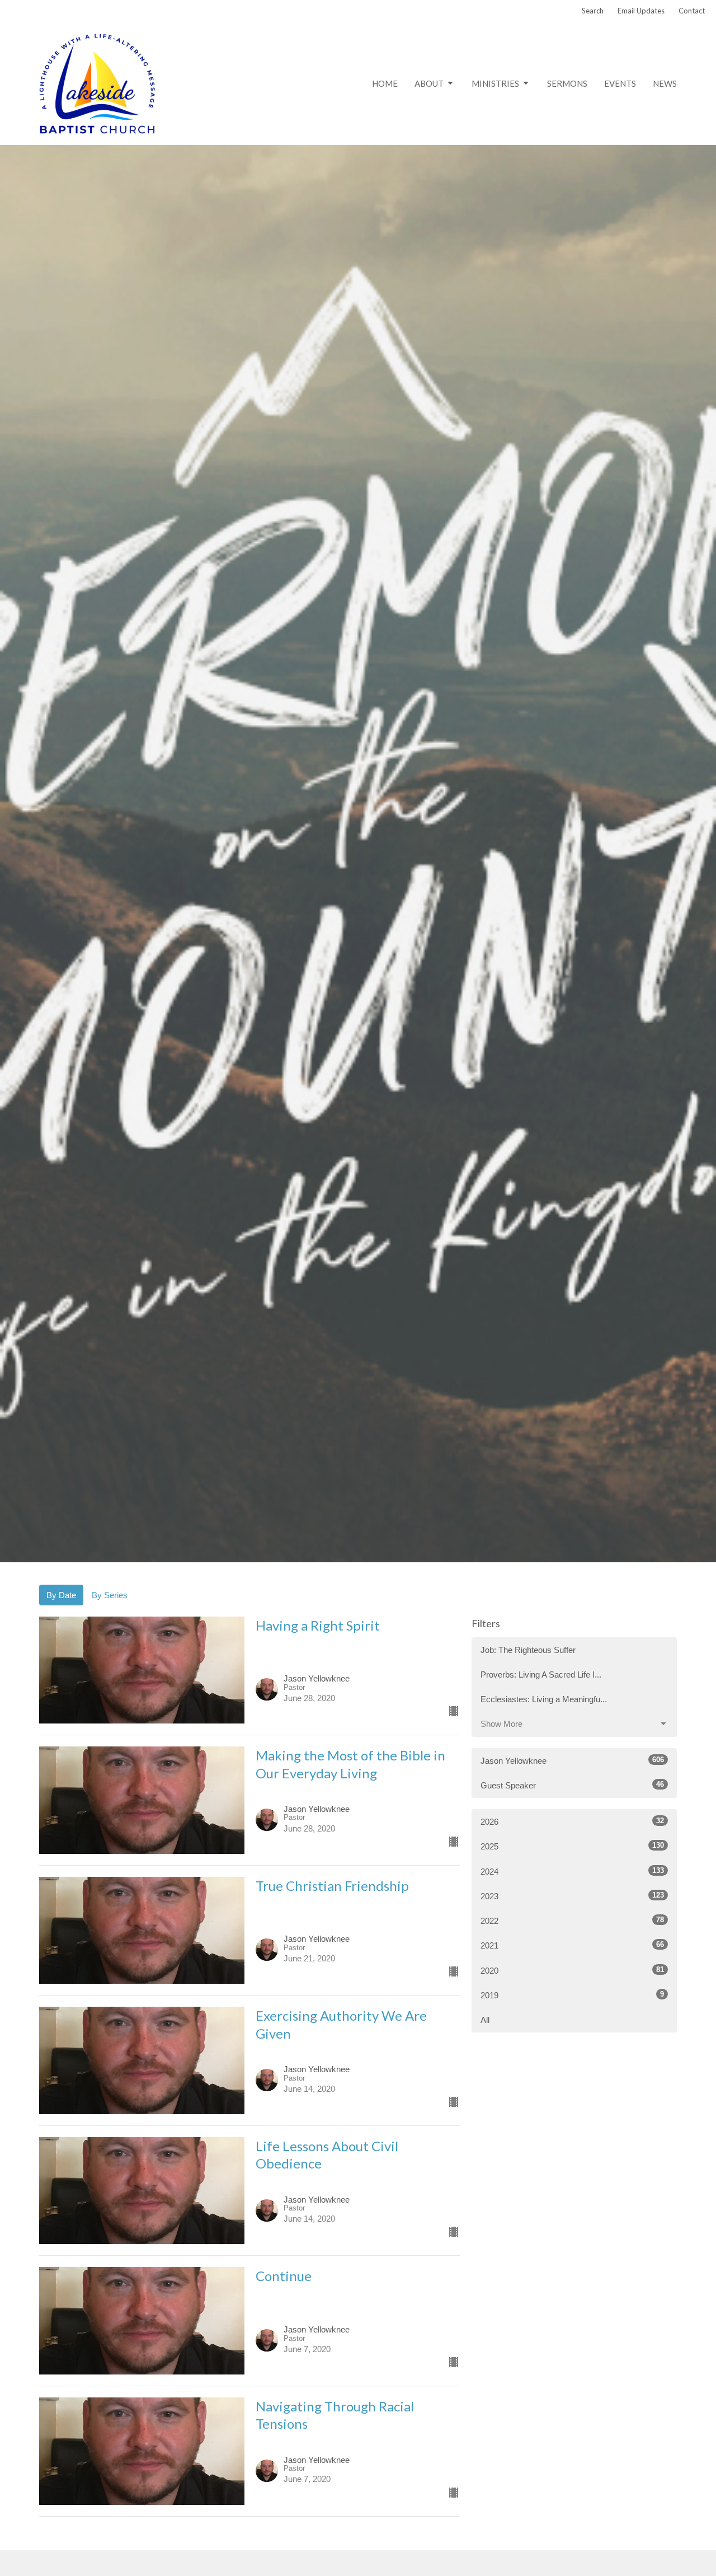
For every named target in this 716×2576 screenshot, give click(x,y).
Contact (692, 11)
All (485, 2020)
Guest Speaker (572, 1785)
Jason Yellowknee (572, 1760)
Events (620, 83)
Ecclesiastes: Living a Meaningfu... (544, 1699)
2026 (572, 1821)
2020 (572, 1970)
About (429, 83)
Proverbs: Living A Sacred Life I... (541, 1675)
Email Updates (641, 11)
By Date (61, 1595)
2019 (572, 1995)
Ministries (495, 83)
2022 (572, 1921)
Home (385, 83)
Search (593, 11)
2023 (572, 1896)
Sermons (567, 83)
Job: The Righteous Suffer (528, 1650)
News (665, 83)
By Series (110, 1595)
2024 (572, 1871)
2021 (572, 1945)
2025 (572, 1846)
